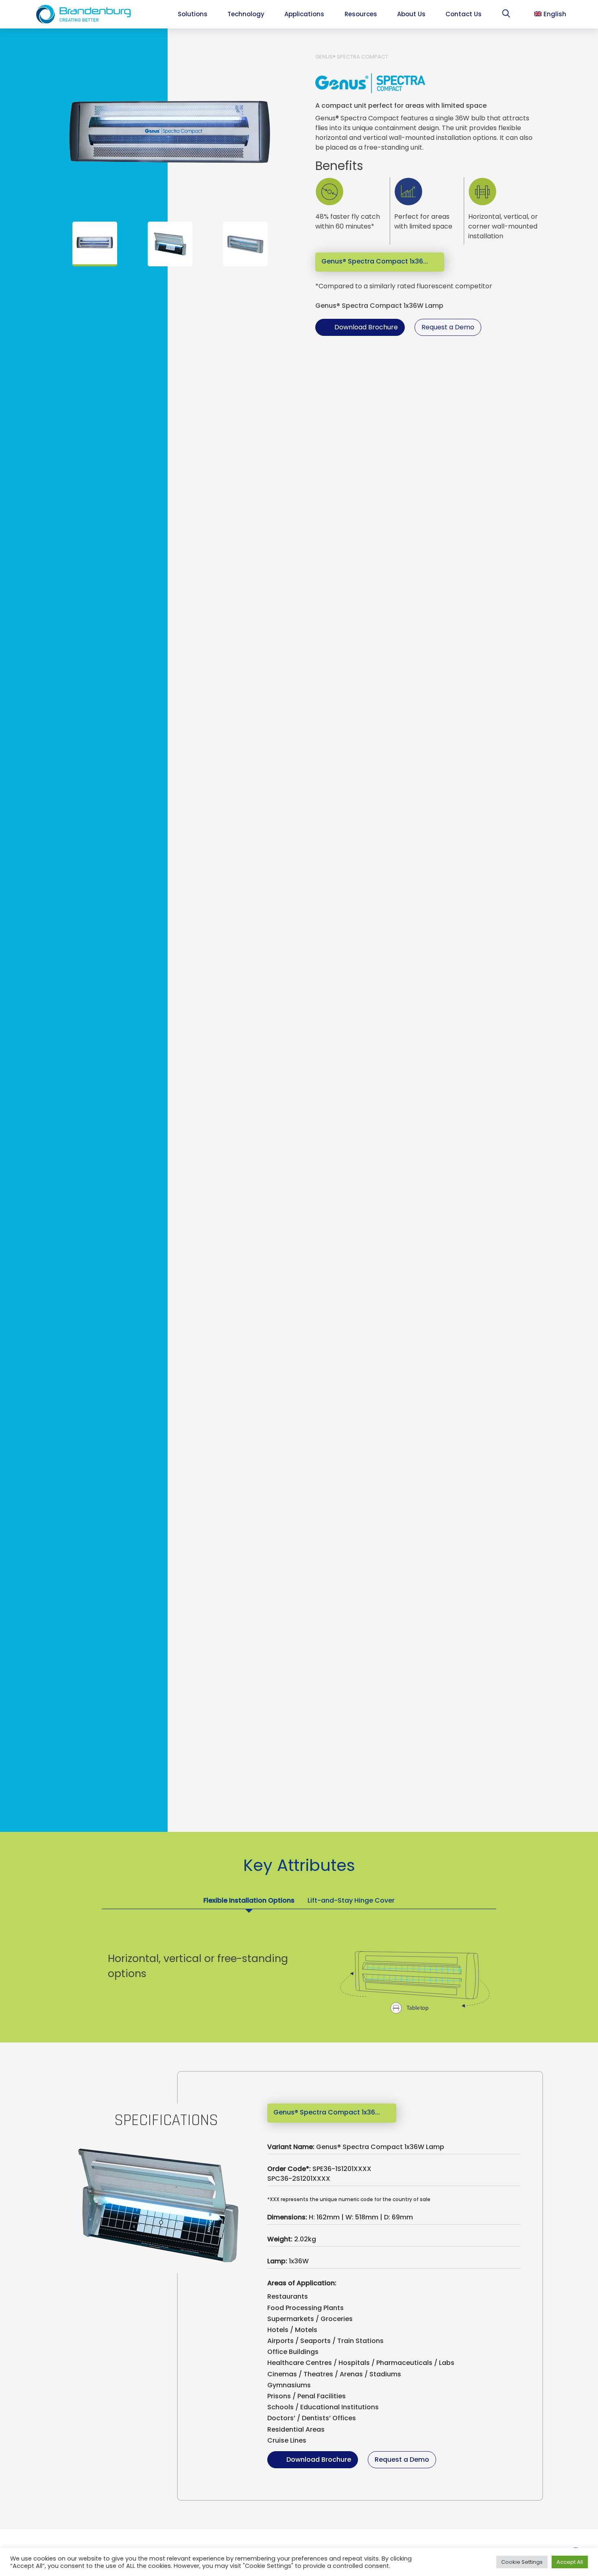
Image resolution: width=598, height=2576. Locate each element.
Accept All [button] (570, 2562)
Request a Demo (448, 327)
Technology (246, 14)
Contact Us (464, 14)
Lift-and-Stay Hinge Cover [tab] (351, 1900)
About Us (411, 14)
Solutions (193, 14)
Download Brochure (366, 327)
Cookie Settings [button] (522, 2562)
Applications (304, 14)
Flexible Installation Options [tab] (249, 1900)
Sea (508, 15)
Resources (361, 14)
